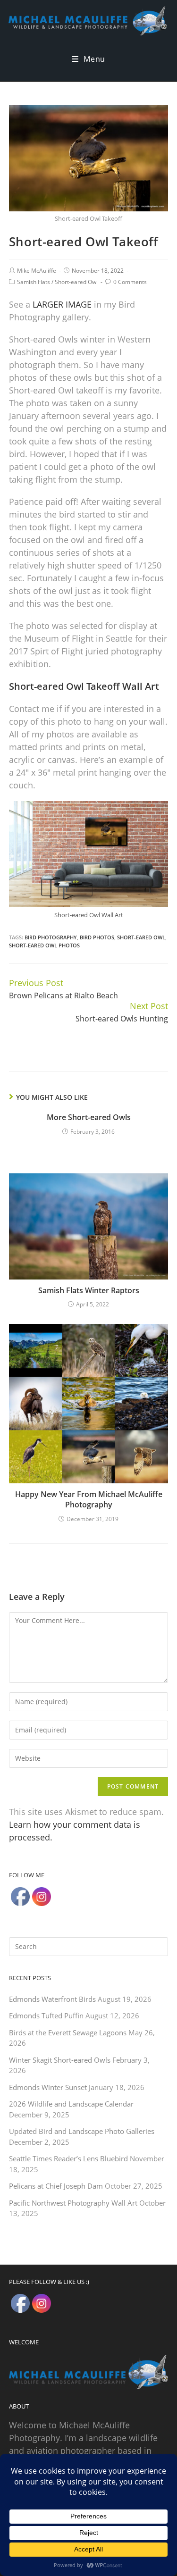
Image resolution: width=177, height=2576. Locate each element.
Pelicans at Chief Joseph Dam (56, 2186)
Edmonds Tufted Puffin (46, 2016)
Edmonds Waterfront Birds (52, 1999)
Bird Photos (97, 937)
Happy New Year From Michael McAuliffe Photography (89, 1499)
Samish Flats (34, 282)
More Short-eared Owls (89, 1117)
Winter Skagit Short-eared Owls (60, 2060)
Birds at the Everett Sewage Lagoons (68, 2032)
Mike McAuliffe (37, 271)
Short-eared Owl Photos (44, 945)
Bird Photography (51, 937)
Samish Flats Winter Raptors (89, 1290)
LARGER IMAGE (62, 304)
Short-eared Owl (76, 282)
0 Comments (130, 282)
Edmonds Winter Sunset (48, 2087)
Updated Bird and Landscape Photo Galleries (82, 2131)
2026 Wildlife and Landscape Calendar (71, 2104)
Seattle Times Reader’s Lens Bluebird (68, 2158)
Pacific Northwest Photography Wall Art (73, 2203)
